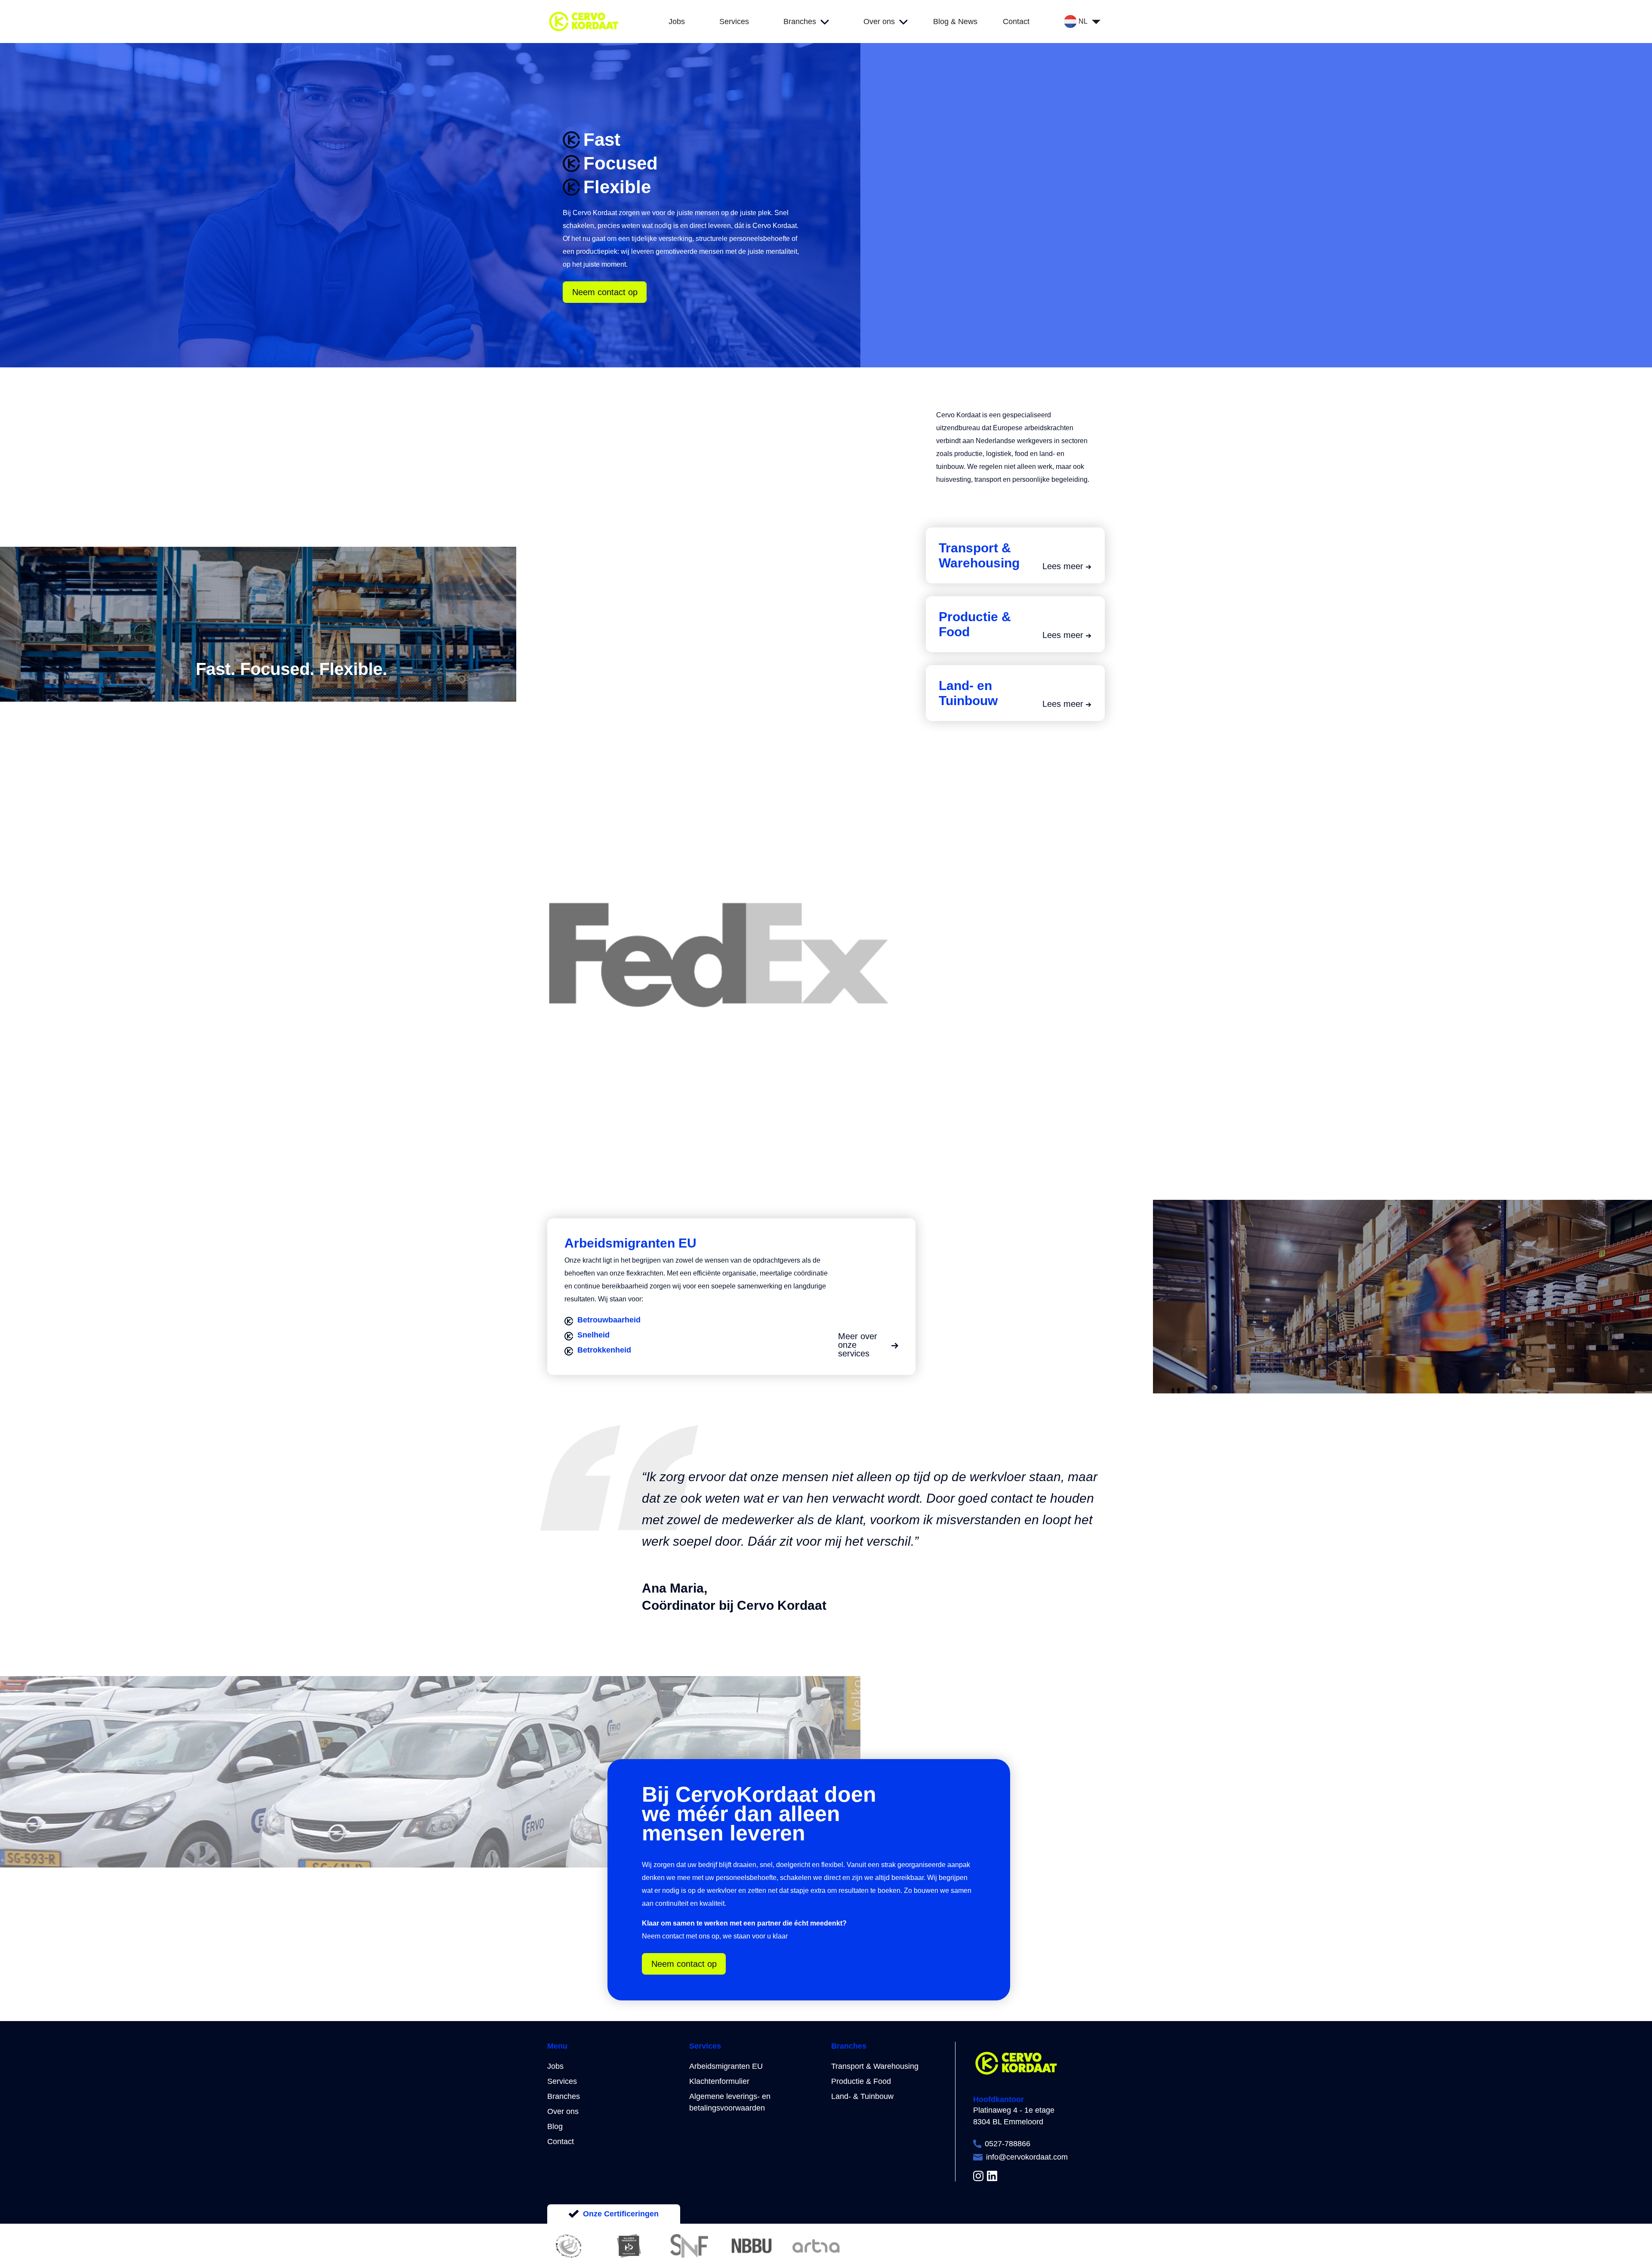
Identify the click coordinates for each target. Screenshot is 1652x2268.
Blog (555, 2126)
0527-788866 (1008, 2144)
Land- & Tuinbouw (862, 2096)
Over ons (563, 2111)
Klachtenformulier (719, 2081)
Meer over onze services (858, 1345)
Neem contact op (605, 292)
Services (562, 2081)
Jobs (555, 2066)
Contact (561, 2142)
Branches (564, 2096)
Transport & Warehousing (875, 2066)
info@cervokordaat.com (1027, 2157)
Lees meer (1063, 566)
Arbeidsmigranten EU (726, 2066)
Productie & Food (861, 2081)
